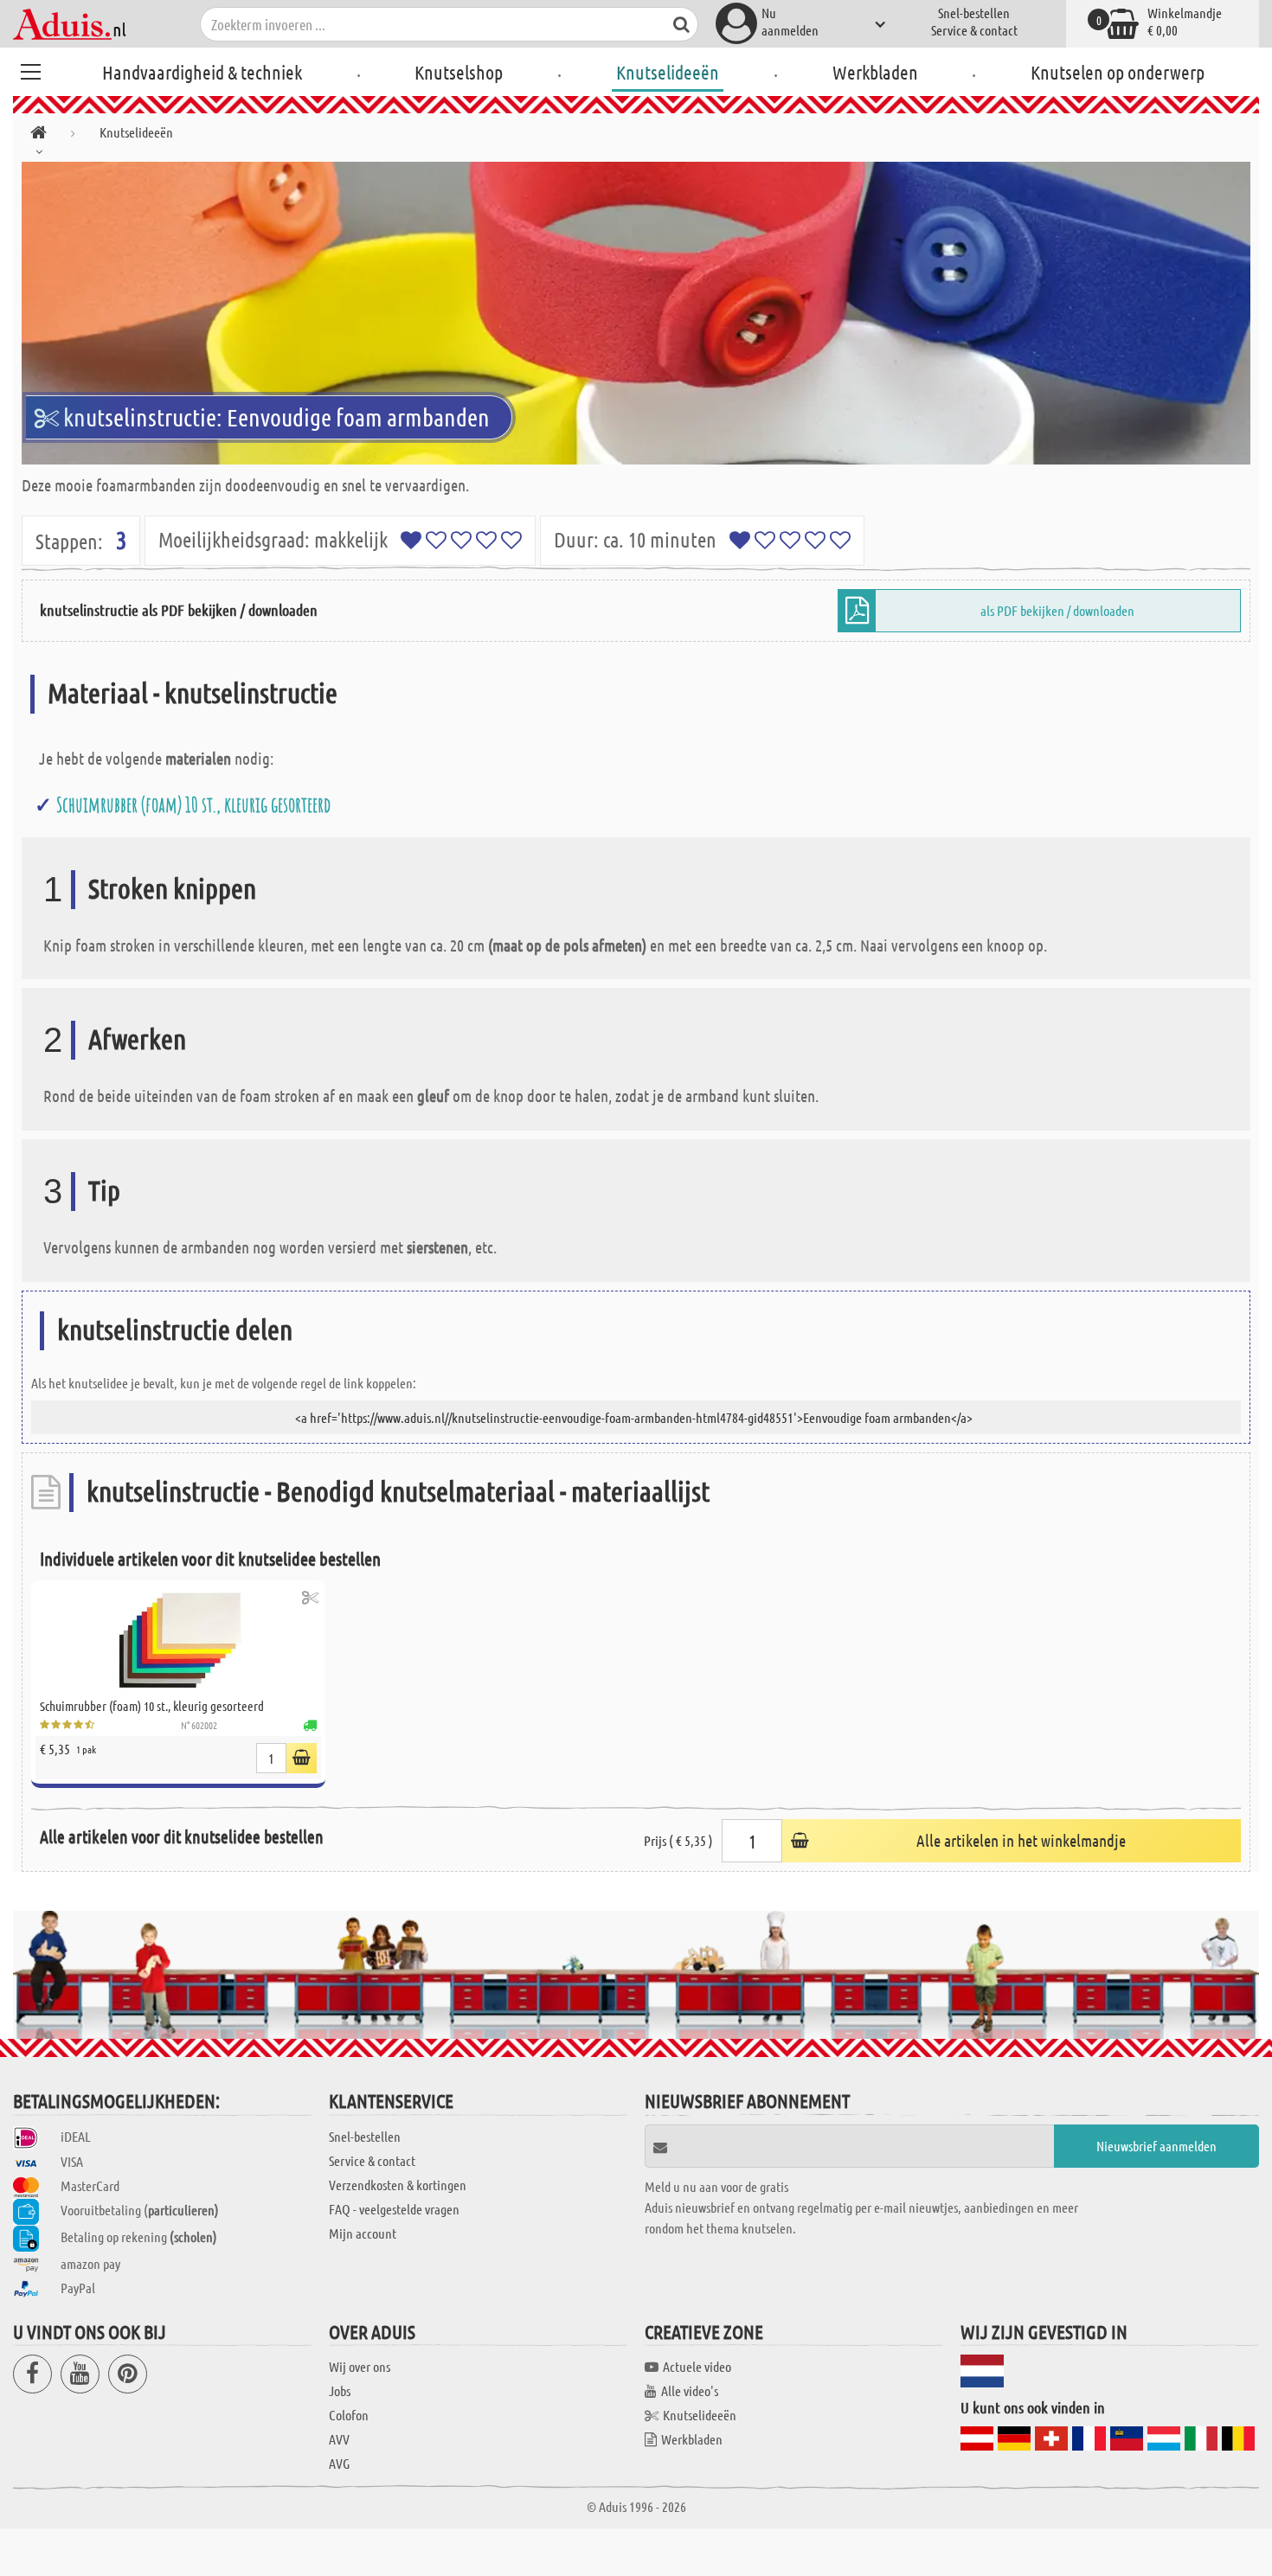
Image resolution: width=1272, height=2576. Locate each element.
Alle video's (690, 2390)
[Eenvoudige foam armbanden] (636, 313)
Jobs (340, 2390)
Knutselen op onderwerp (1118, 72)
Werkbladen (875, 72)
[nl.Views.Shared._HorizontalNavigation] (39, 135)
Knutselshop (459, 72)
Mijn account (363, 2233)
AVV (339, 2439)
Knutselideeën (668, 72)
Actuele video (697, 2366)
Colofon (349, 2415)
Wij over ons (360, 2366)
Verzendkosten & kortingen (398, 2185)
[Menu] (30, 69)
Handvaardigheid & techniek (202, 72)
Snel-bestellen (974, 13)
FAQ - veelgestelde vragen (394, 2209)
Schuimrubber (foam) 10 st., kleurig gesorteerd (193, 804)
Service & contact (974, 30)
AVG (339, 2463)
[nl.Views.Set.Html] (310, 1597)
